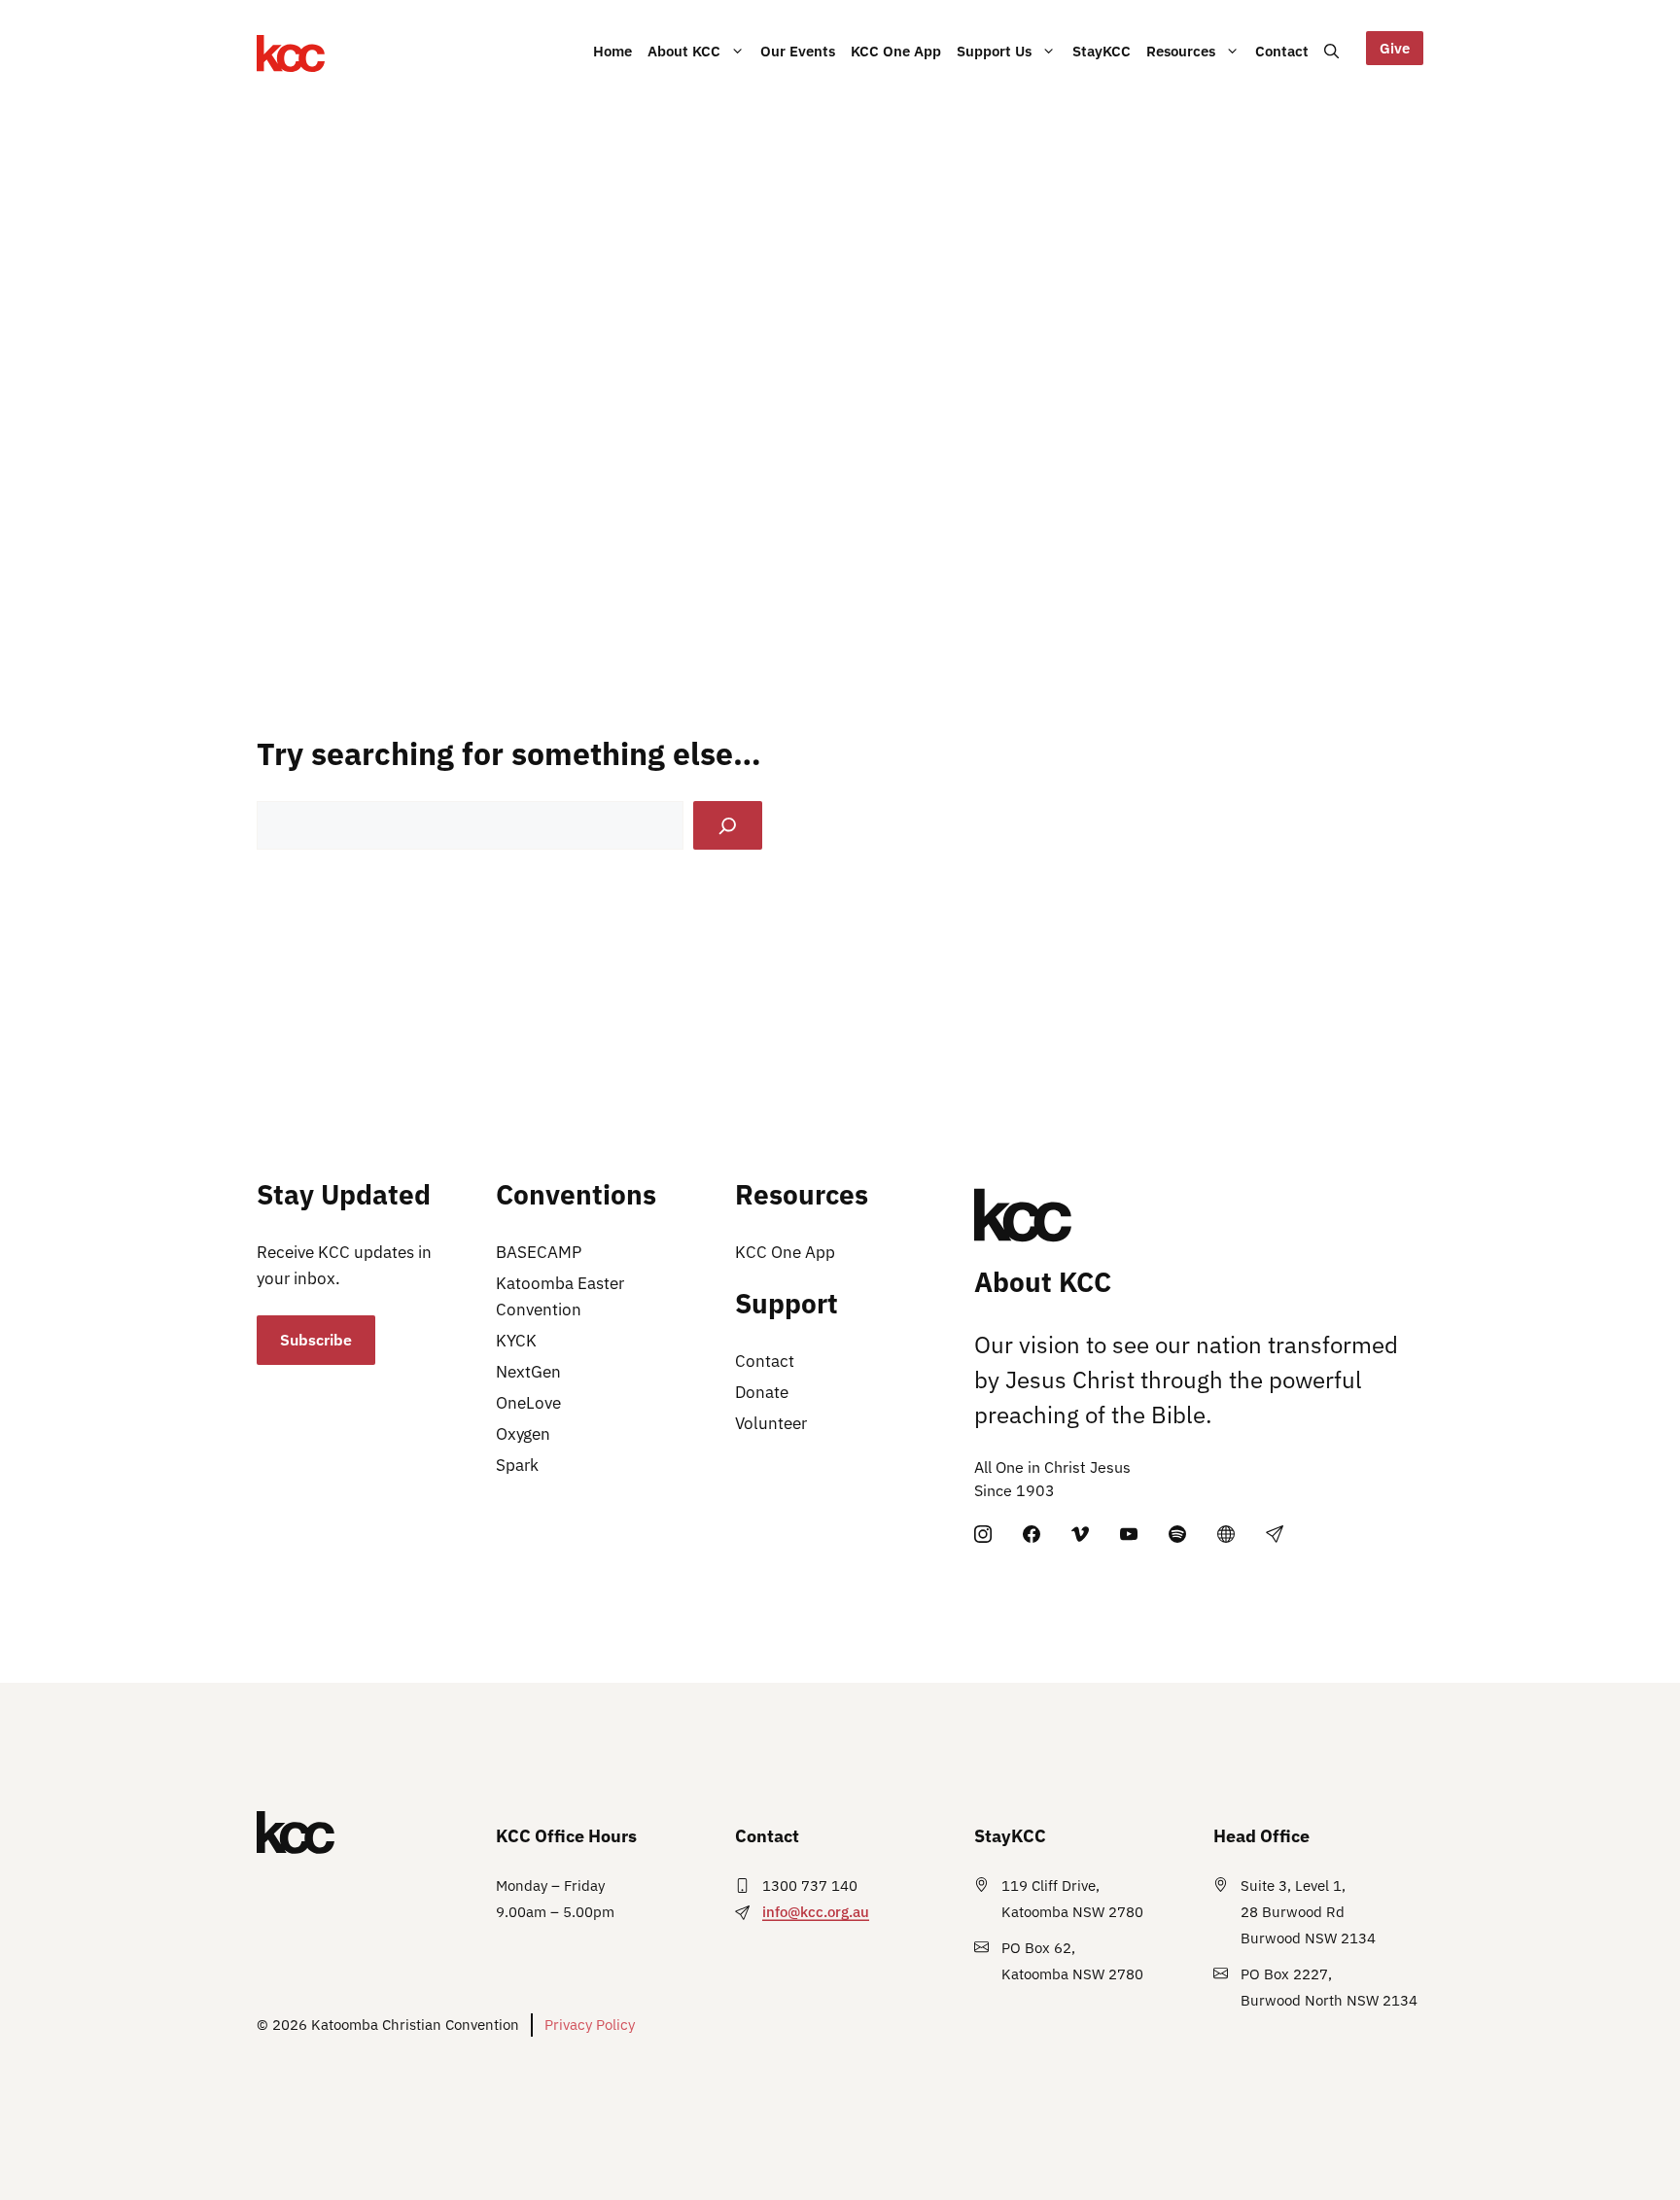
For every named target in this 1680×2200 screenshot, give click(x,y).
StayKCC (1102, 51)
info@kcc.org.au (816, 1912)
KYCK (516, 1341)
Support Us (994, 51)
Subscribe (316, 1340)
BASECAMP (539, 1252)
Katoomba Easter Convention (560, 1296)
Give (1395, 48)
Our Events (798, 51)
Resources (1181, 51)
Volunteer (771, 1423)
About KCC (684, 51)
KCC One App (896, 51)
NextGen (528, 1372)
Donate (762, 1392)
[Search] (728, 826)
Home (612, 51)
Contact (1282, 51)
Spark (517, 1465)
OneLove (528, 1403)
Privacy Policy (590, 2025)
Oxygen (523, 1434)
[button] (1331, 51)
